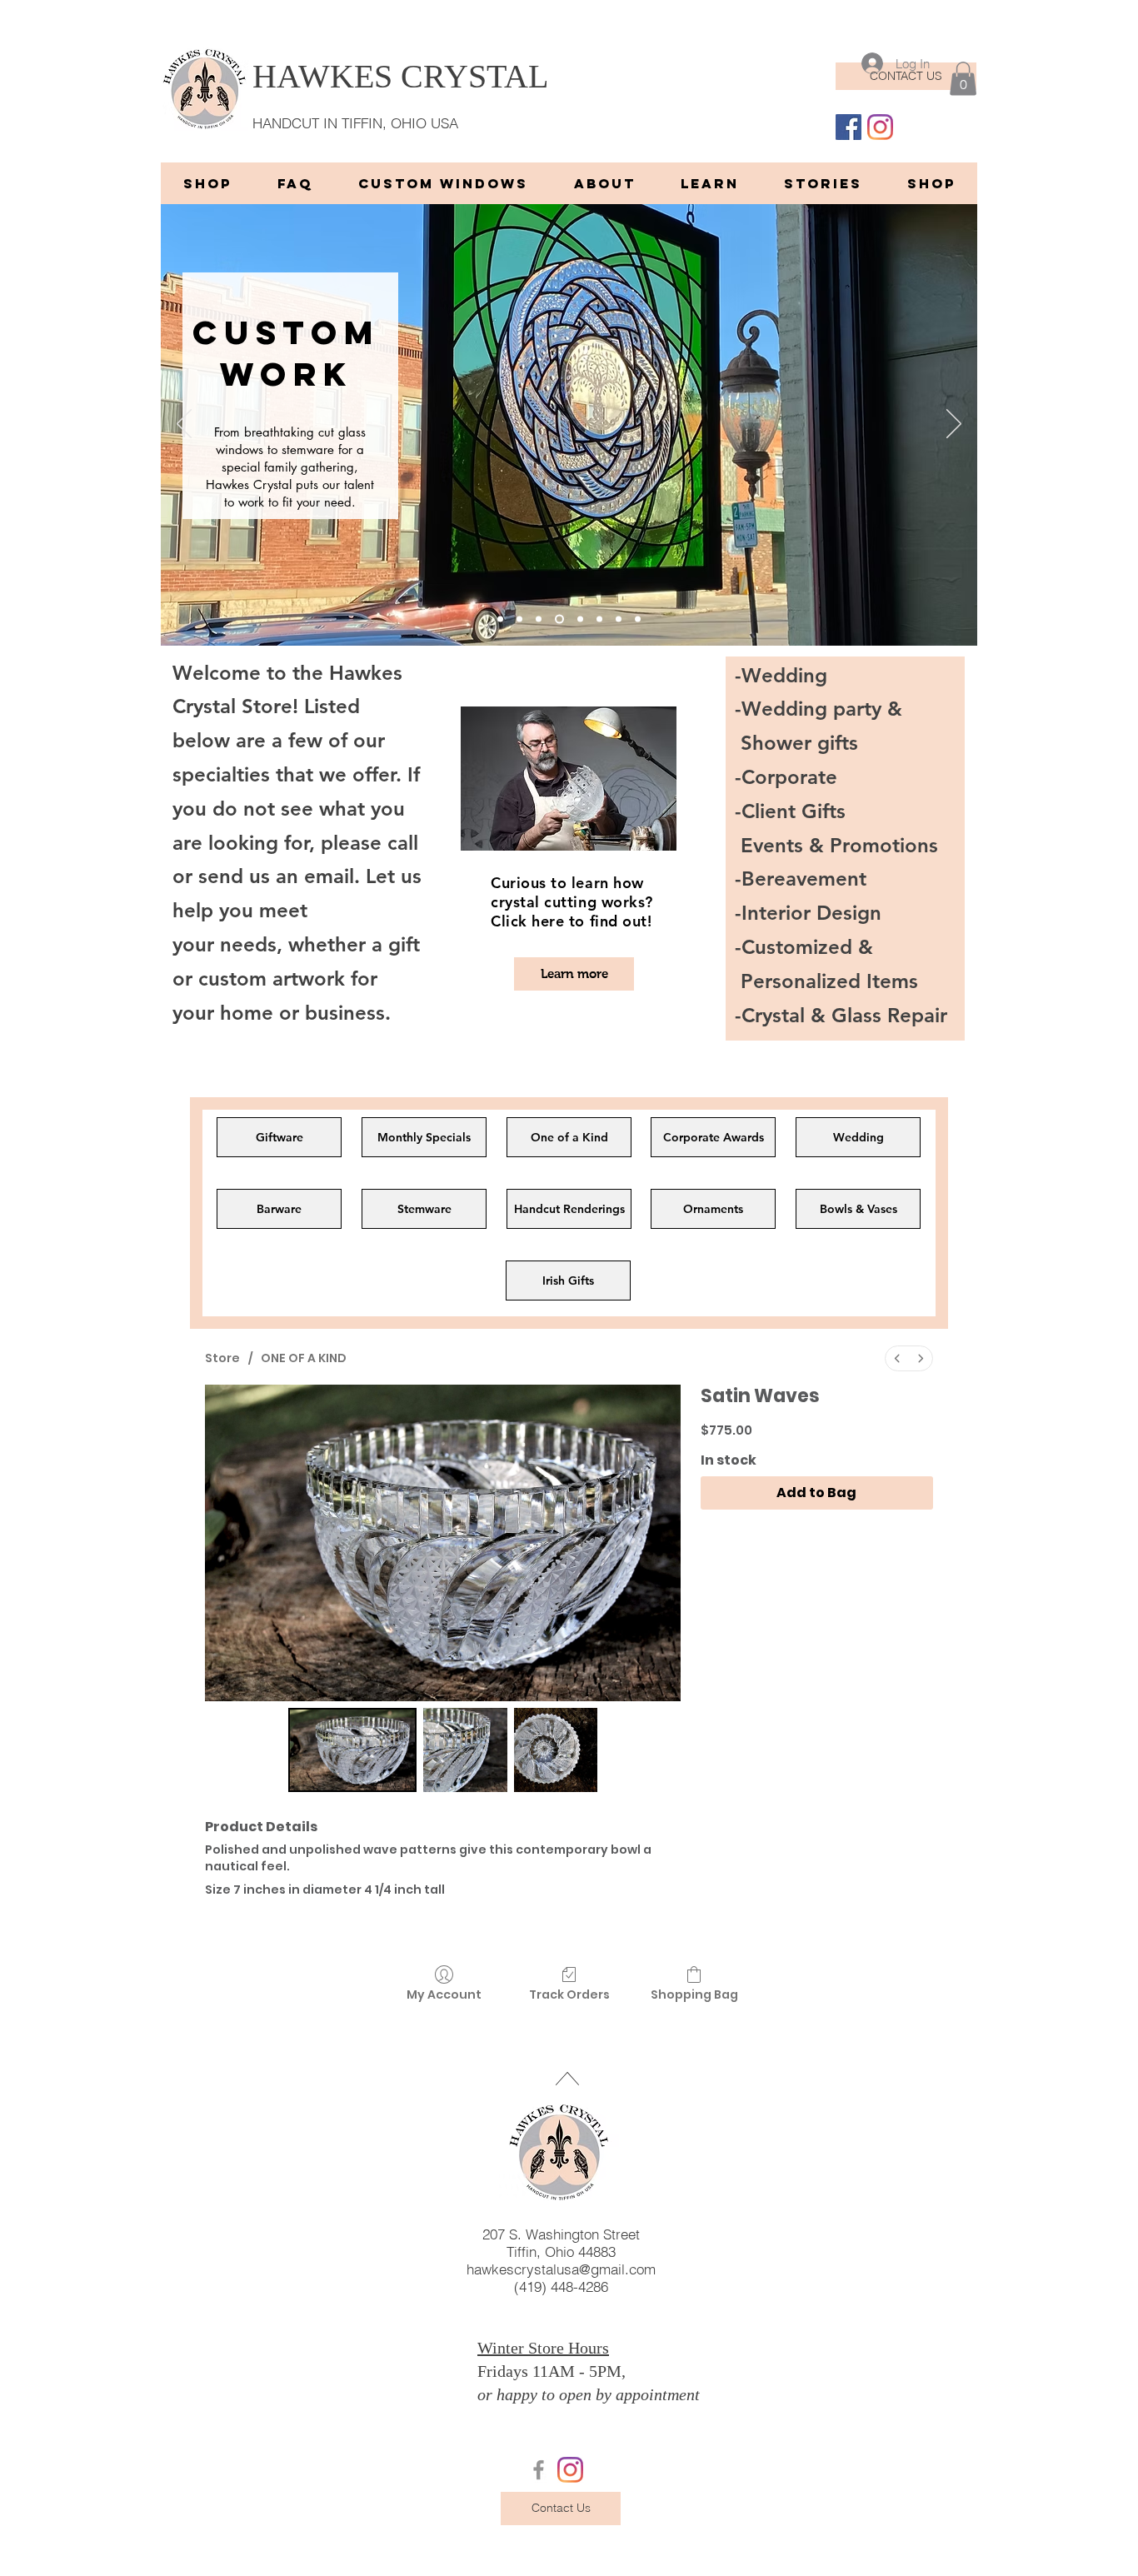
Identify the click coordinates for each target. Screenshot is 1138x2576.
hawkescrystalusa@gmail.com (561, 2269)
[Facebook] (849, 127)
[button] (963, 79)
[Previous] (184, 425)
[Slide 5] (580, 619)
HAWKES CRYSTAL (400, 76)
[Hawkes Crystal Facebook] (539, 2470)
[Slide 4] (599, 619)
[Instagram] (880, 127)
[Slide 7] (619, 619)
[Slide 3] (559, 619)
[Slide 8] (638, 619)
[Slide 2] (539, 619)
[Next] (954, 425)
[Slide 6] (500, 619)
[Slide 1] (519, 619)
